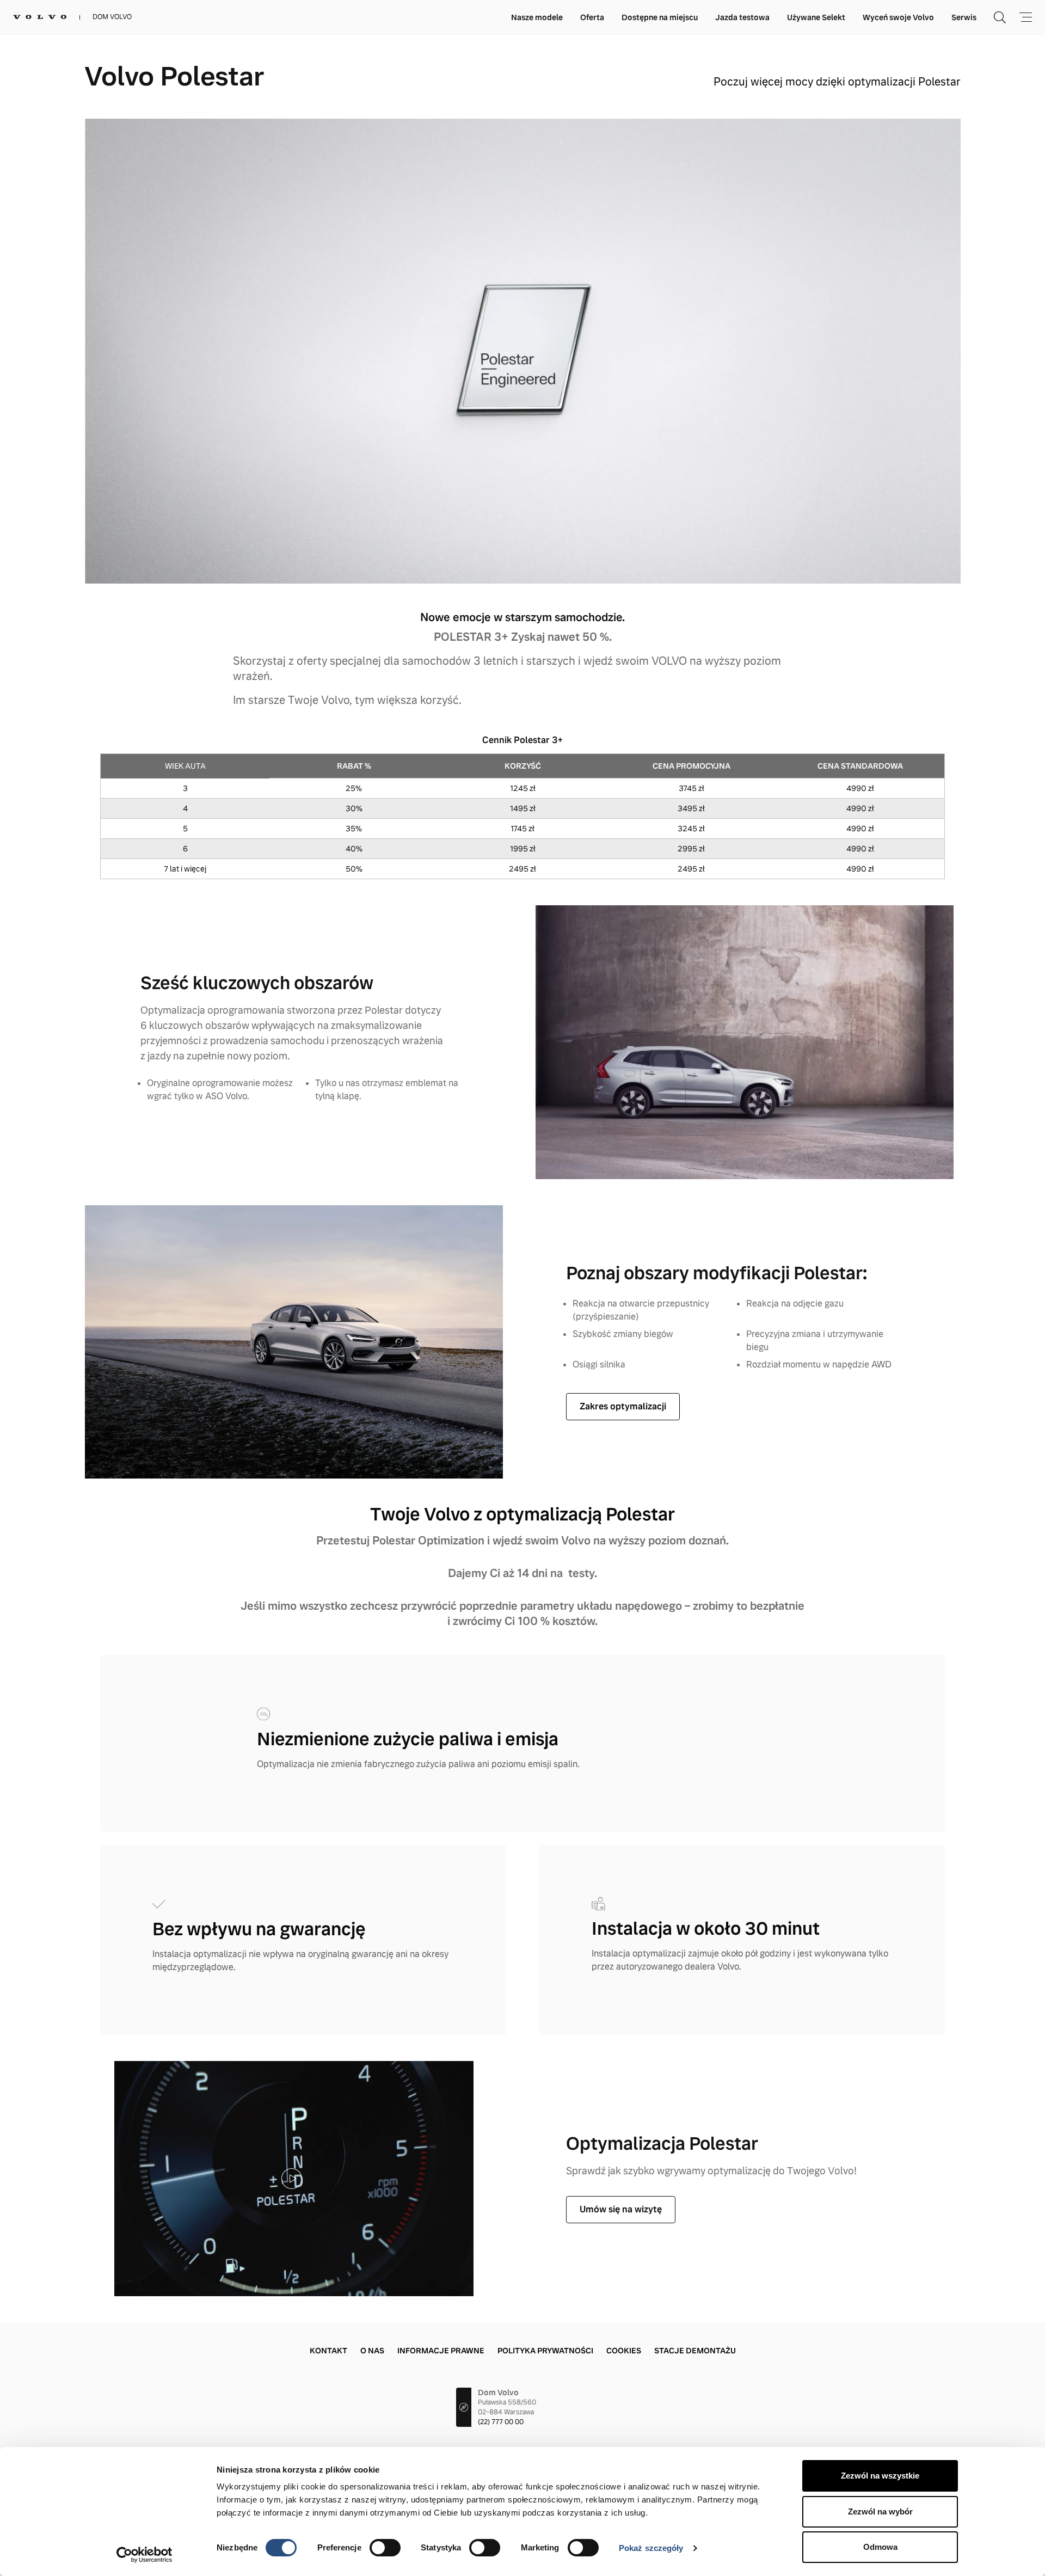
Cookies (624, 2351)
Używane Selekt (816, 17)
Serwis (964, 17)
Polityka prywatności (545, 2351)
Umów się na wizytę (621, 2209)
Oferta (592, 17)
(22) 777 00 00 (501, 2422)
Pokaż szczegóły (651, 2548)
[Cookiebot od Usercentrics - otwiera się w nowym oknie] (145, 2555)
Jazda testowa (742, 17)
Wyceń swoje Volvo (898, 17)
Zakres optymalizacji (623, 1406)
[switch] (385, 2548)
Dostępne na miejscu (660, 17)
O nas (372, 2351)
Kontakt (328, 2351)
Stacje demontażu (695, 2351)
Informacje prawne (441, 2351)
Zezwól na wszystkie (880, 2476)
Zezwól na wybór (880, 2511)
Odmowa (880, 2547)
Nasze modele (537, 17)
